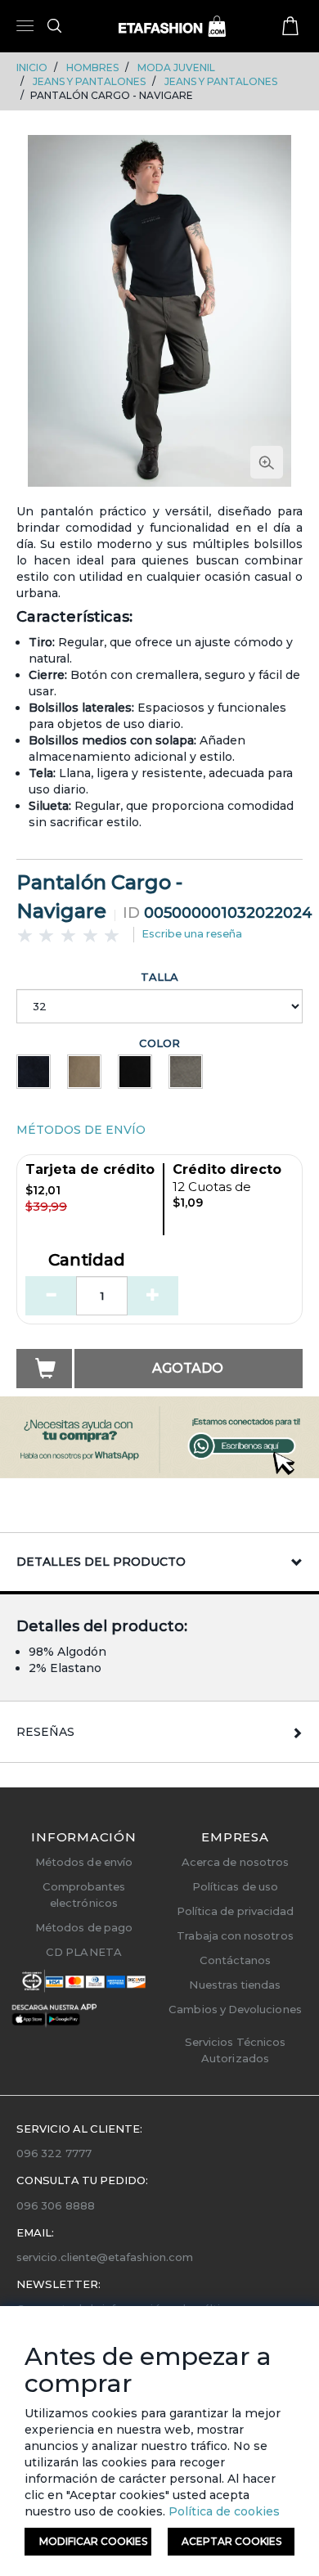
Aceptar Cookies (231, 2541)
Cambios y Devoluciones (235, 2009)
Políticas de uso (235, 1886)
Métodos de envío (84, 1862)
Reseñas (45, 1732)
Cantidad (87, 1261)
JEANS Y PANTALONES (89, 81)
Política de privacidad (235, 1911)
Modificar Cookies (93, 2541)
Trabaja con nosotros (235, 1935)
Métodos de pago (84, 1927)
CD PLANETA (84, 1952)
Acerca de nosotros (235, 1862)
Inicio (32, 67)
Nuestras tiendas (235, 1985)
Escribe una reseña (192, 933)
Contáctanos (236, 1960)
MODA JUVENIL (176, 67)
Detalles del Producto (101, 1562)
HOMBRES (92, 67)
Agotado (188, 1368)
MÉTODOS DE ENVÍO (81, 1130)
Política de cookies (222, 2511)
